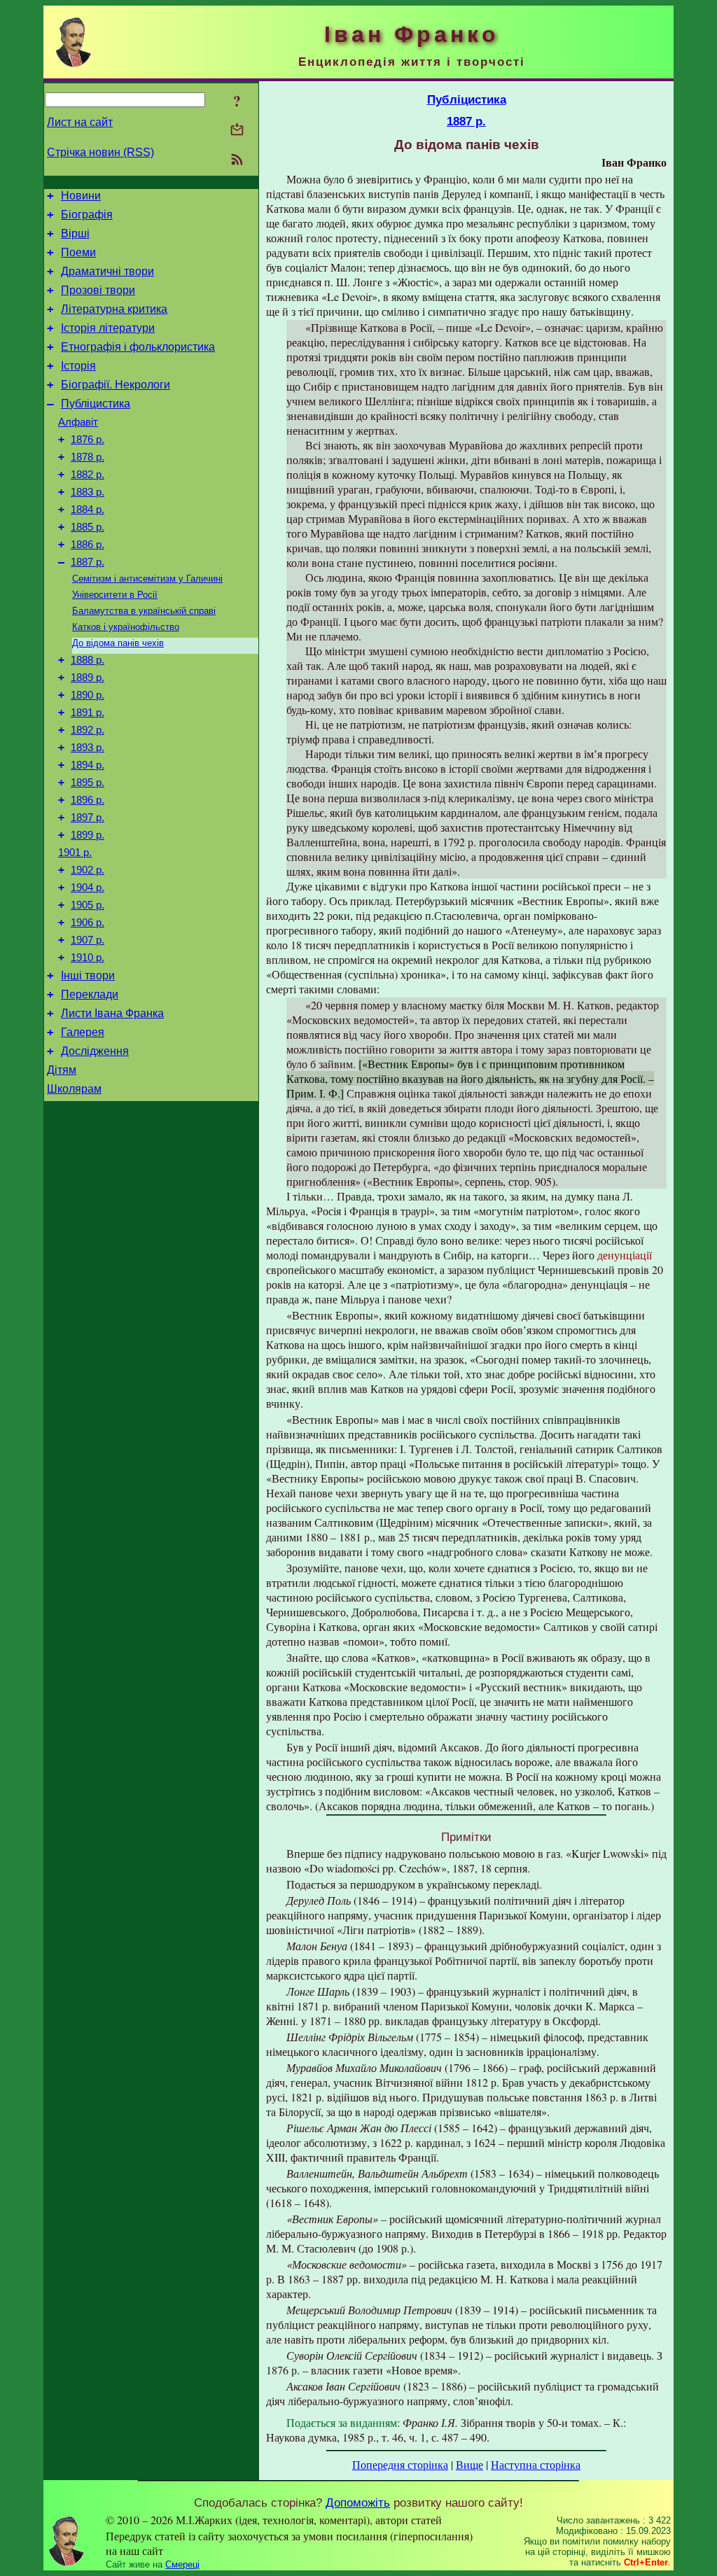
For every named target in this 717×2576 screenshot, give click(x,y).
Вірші (75, 233)
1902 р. (88, 870)
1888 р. (88, 660)
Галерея (83, 1032)
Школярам (74, 1089)
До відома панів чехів (118, 643)
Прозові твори (98, 290)
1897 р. (88, 818)
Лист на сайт (80, 122)
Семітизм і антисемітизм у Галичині (147, 579)
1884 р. (88, 510)
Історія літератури (108, 328)
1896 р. (88, 800)
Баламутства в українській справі (144, 611)
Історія (78, 366)
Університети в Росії (115, 595)
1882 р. (88, 475)
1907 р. (88, 940)
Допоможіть (358, 2502)
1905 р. (88, 905)
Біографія (87, 215)
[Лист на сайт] (237, 131)
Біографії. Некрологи (116, 385)
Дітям (62, 1070)
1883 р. (88, 492)
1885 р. (88, 527)
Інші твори (88, 975)
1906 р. (88, 923)
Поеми (78, 252)
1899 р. (88, 835)
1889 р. (88, 678)
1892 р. (88, 730)
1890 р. (88, 695)
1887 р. (88, 562)
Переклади (90, 994)
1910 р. (88, 958)
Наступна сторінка (536, 2464)
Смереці (182, 2564)
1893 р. (88, 748)
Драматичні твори (107, 271)
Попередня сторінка (400, 2464)
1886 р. (88, 545)
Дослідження (95, 1051)
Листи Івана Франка (112, 1013)
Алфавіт (78, 422)
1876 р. (88, 440)
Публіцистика (96, 404)
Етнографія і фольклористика (138, 347)
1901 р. (75, 853)
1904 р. (88, 888)
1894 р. (88, 765)
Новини (81, 196)
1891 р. (88, 713)
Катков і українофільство (126, 627)
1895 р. (88, 783)
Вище (469, 2464)
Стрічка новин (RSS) (100, 152)
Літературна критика (114, 309)
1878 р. (88, 457)
